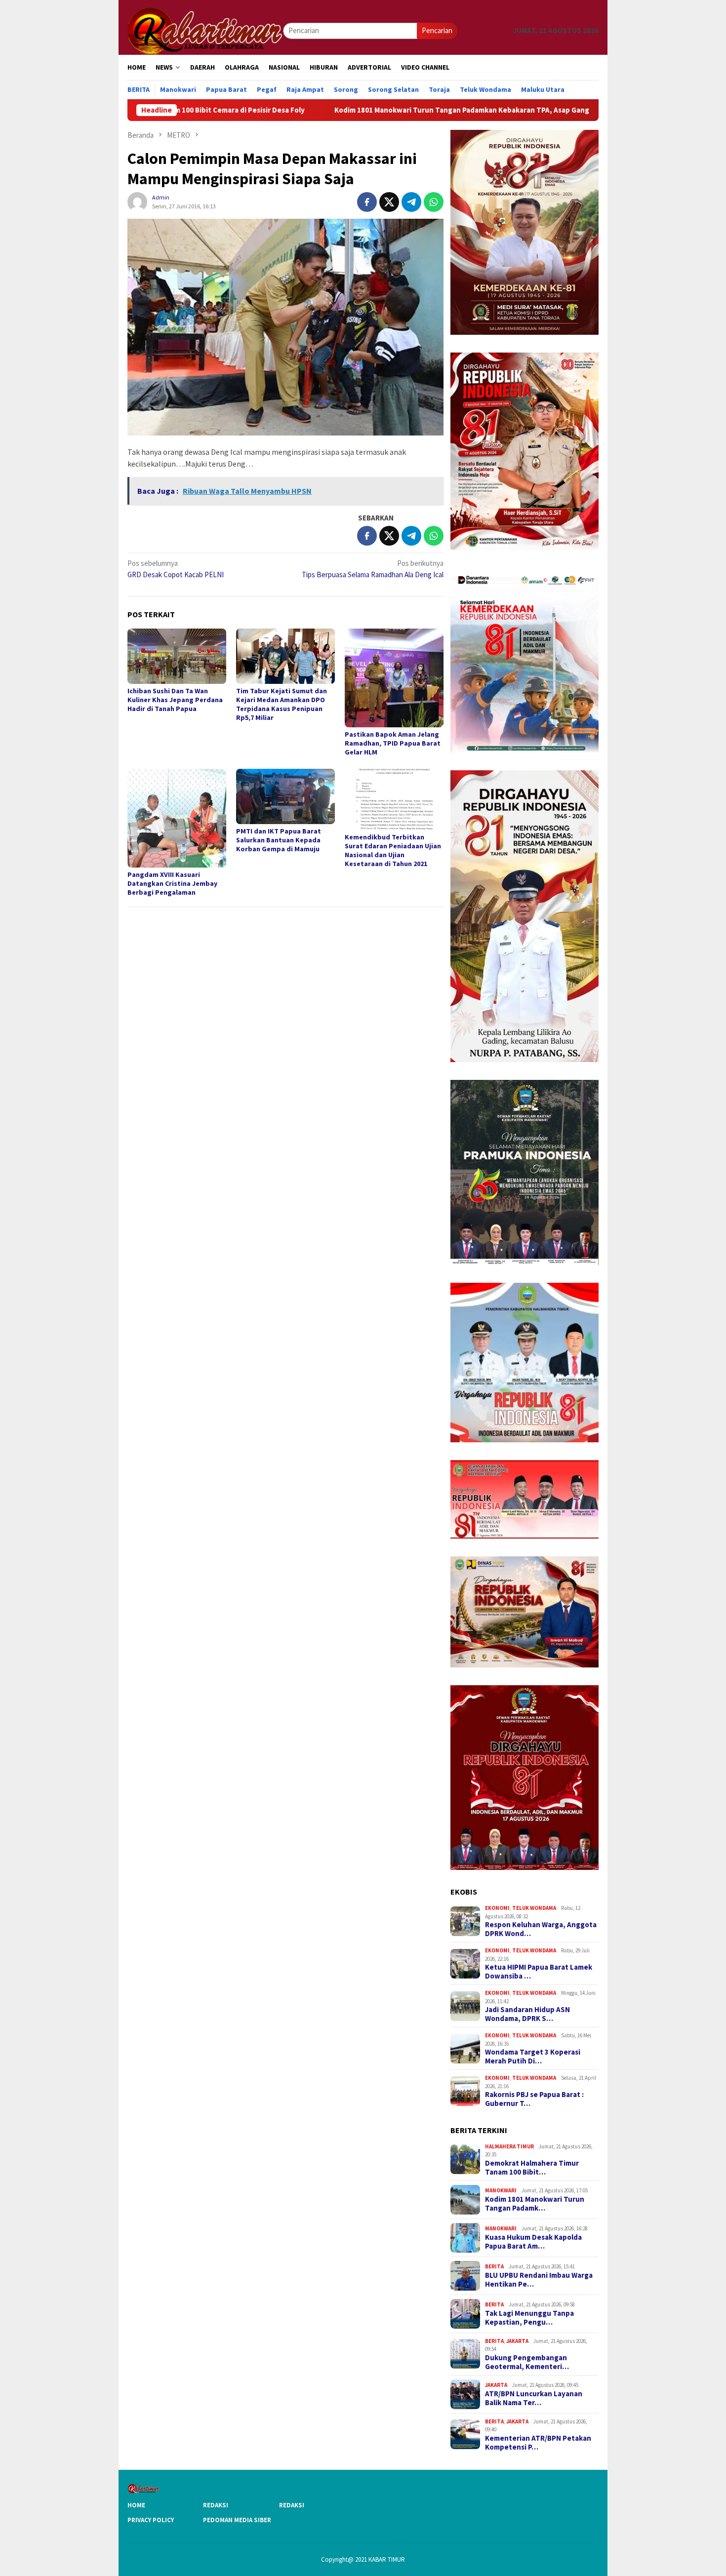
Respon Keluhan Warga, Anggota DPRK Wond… (541, 1929)
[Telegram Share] (411, 202)
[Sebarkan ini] (367, 202)
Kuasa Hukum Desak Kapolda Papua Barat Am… (533, 2242)
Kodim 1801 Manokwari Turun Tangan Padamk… (535, 2204)
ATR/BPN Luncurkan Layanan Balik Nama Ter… (534, 2398)
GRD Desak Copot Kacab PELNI (176, 569)
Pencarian (437, 30)
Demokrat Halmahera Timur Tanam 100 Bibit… (532, 2168)
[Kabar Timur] (205, 30)
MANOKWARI (501, 2190)
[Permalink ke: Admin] (137, 201)
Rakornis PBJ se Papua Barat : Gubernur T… (534, 2099)
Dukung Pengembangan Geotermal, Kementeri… (527, 2362)
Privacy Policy (151, 2520)
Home (136, 2505)
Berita (494, 2266)
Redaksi (216, 2505)
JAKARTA (517, 2341)
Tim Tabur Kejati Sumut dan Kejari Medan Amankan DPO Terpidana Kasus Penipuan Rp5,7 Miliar (282, 704)
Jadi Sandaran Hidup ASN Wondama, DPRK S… (527, 2014)
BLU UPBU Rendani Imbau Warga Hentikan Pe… (539, 2280)
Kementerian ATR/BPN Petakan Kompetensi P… (538, 2443)
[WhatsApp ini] (434, 202)
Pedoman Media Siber (237, 2520)
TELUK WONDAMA (534, 1908)
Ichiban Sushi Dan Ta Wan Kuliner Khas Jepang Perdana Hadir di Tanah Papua (175, 700)
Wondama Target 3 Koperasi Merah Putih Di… (533, 2057)
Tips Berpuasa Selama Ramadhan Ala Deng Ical (373, 569)
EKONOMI (497, 1908)
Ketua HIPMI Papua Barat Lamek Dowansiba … (539, 1972)
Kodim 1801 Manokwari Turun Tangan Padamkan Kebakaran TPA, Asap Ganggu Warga (353, 110)
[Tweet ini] (389, 202)
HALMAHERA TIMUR (509, 2146)
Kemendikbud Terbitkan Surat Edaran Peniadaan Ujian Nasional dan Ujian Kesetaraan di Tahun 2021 (393, 850)
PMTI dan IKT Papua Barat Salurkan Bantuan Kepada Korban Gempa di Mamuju (279, 840)
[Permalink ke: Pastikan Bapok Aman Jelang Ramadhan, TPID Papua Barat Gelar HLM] (394, 678)
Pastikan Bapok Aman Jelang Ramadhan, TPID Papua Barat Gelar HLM (393, 743)
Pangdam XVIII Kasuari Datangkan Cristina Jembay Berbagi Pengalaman (172, 883)
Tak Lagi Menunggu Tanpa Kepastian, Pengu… (529, 2318)
